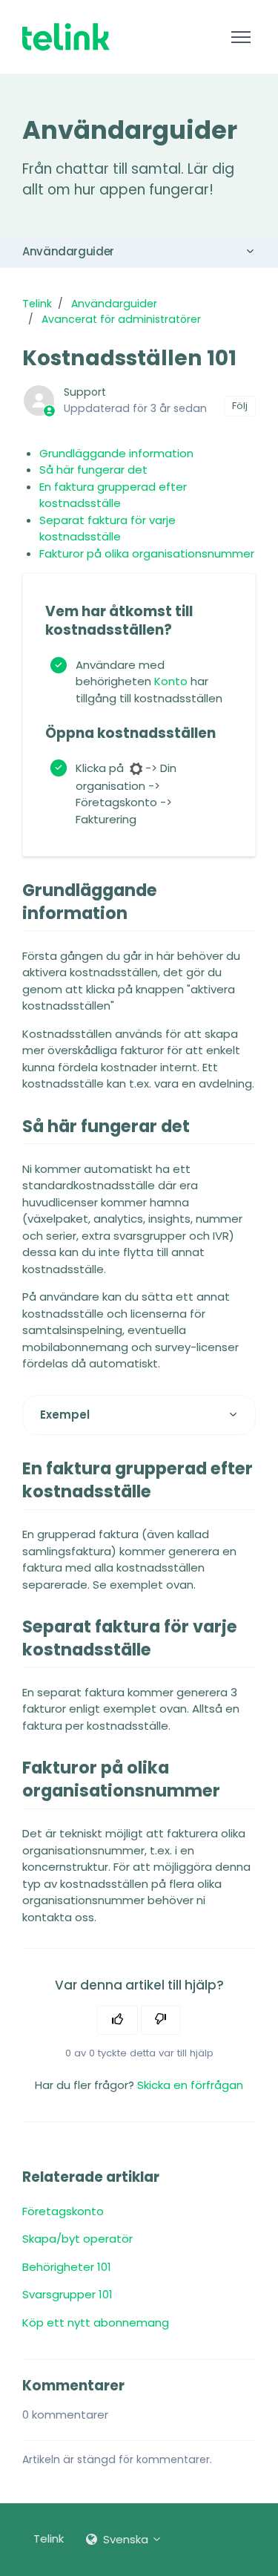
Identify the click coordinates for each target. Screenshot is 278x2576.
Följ (240, 406)
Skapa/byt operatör (77, 2239)
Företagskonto (63, 2211)
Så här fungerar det (93, 470)
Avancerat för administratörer (121, 319)
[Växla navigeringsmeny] (241, 37)
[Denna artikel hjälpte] (118, 2020)
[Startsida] (66, 37)
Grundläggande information (116, 453)
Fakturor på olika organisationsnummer (147, 553)
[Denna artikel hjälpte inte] (161, 2020)
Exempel (65, 1415)
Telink (37, 304)
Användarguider (68, 251)
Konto (171, 681)
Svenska (126, 2539)
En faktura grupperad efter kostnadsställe (113, 495)
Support (85, 392)
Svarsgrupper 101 (67, 2294)
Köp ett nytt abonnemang (96, 2322)
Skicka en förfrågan (190, 2085)
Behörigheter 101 (67, 2267)
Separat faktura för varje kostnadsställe (107, 529)
